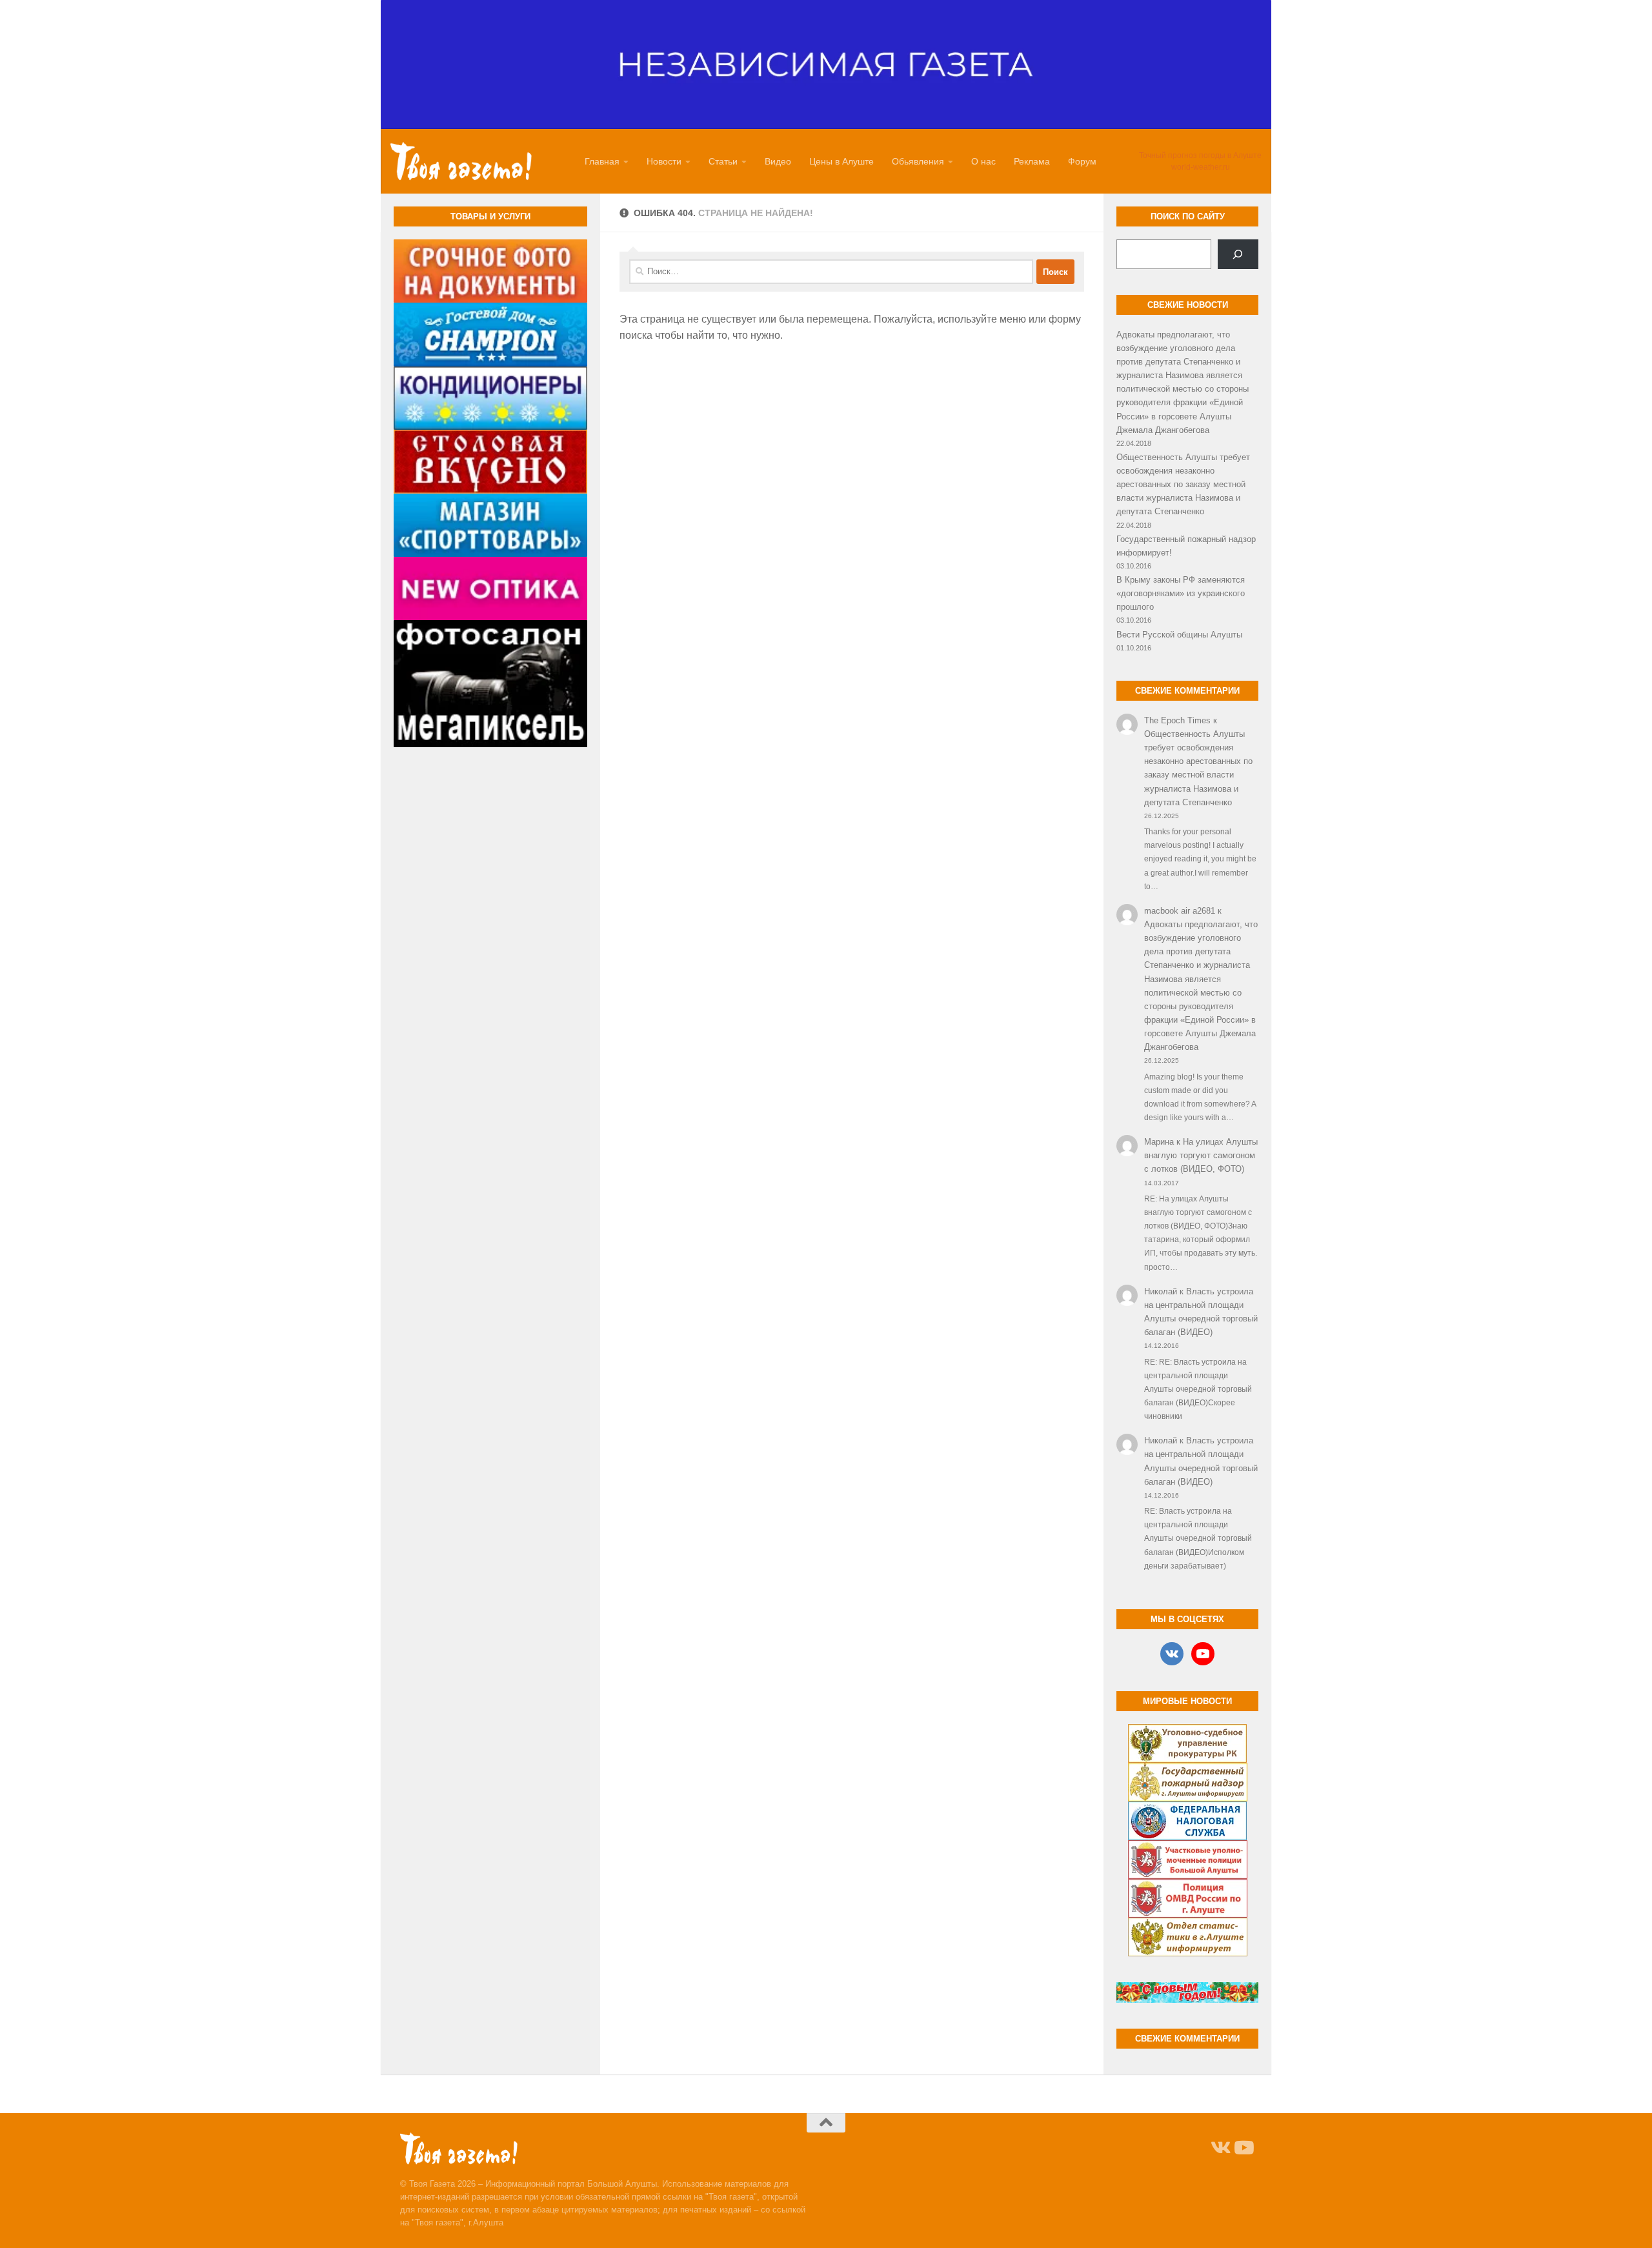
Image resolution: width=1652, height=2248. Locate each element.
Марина (1159, 1142)
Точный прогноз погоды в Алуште (1200, 156)
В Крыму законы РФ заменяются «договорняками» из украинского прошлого (1181, 593)
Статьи (723, 161)
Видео (778, 161)
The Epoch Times (1177, 720)
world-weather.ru (1201, 167)
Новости (664, 161)
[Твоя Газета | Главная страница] (461, 161)
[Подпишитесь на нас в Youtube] (1243, 2148)
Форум (1082, 161)
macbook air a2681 (1180, 911)
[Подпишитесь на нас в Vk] (1220, 2148)
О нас (983, 161)
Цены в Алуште (841, 161)
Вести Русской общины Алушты (1179, 635)
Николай (1161, 1291)
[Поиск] (1238, 254)
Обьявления (918, 161)
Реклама (1032, 161)
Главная (602, 161)
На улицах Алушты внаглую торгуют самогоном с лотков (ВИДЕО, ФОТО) (1201, 1155)
